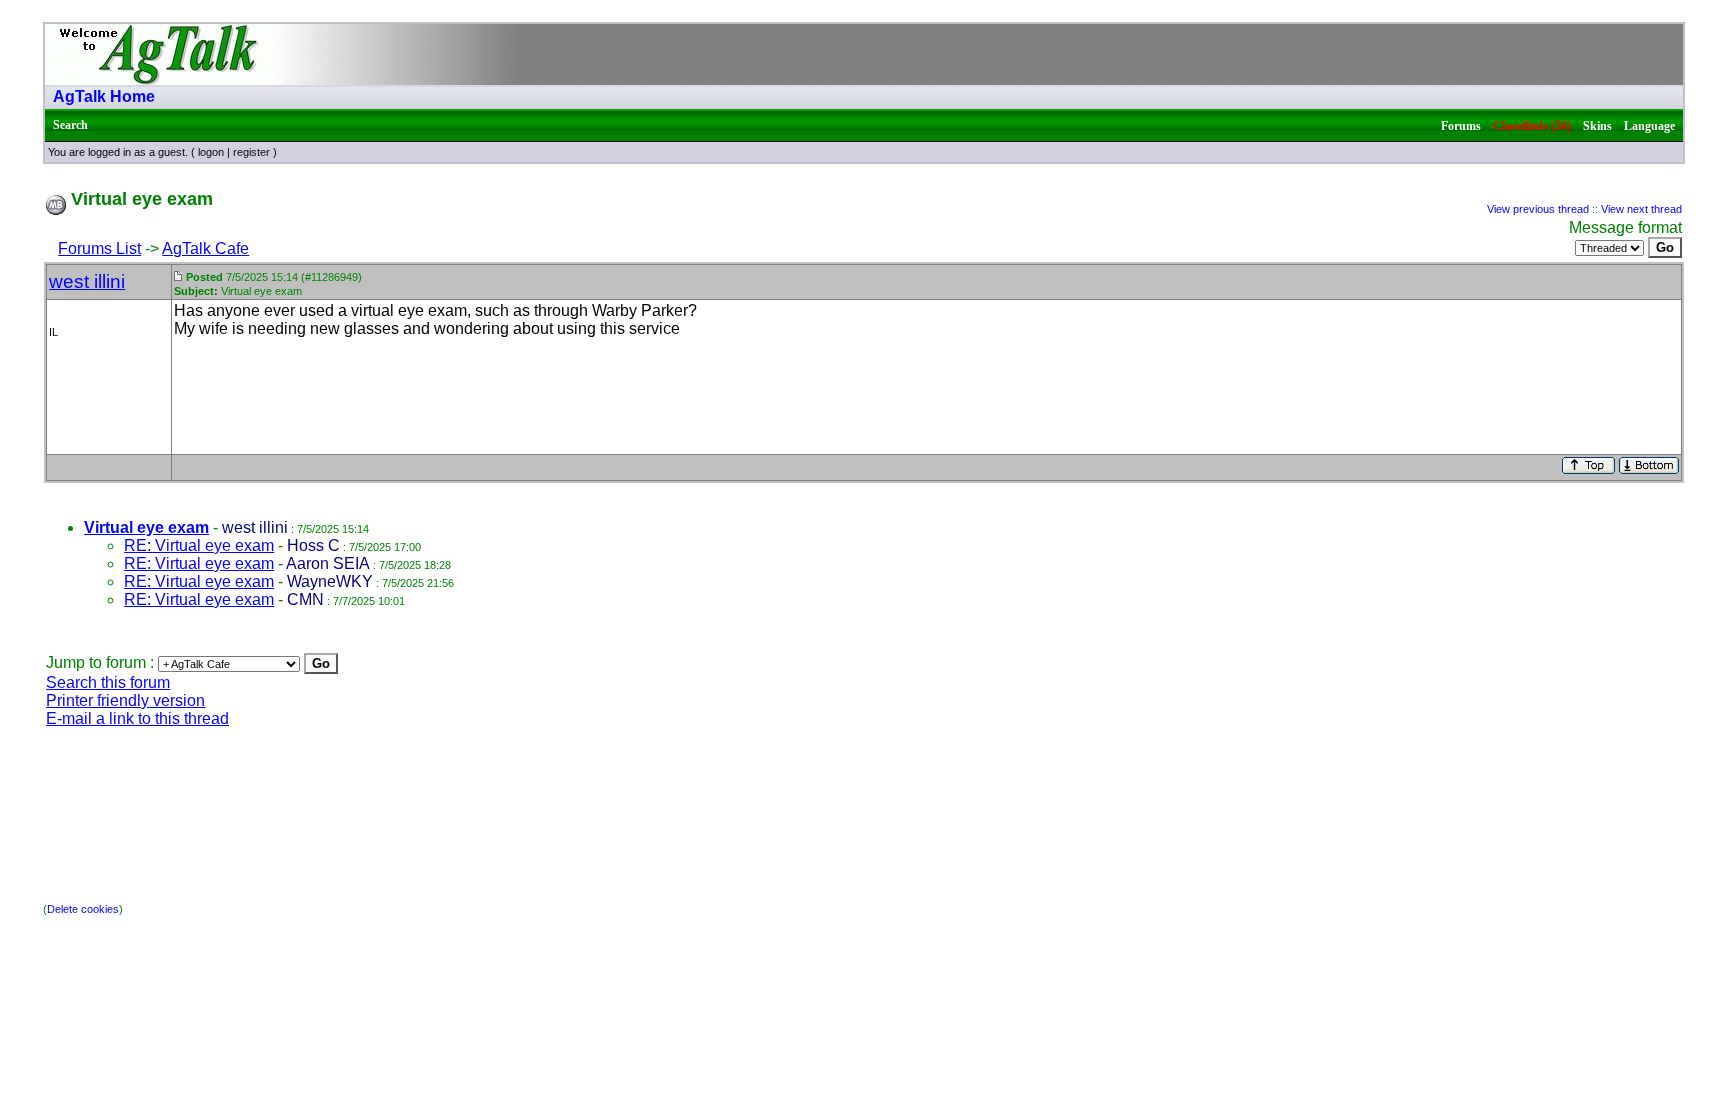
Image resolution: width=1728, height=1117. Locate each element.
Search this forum (108, 682)
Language (1649, 126)
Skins (1597, 126)
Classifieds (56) (1532, 126)
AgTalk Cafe (205, 248)
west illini (87, 281)
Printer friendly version (125, 700)
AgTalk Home (104, 96)
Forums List (99, 248)
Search (70, 125)
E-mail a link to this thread (137, 718)
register (251, 152)
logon (211, 152)
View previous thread (1538, 209)
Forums (1461, 126)
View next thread (1641, 209)
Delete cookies (83, 909)
